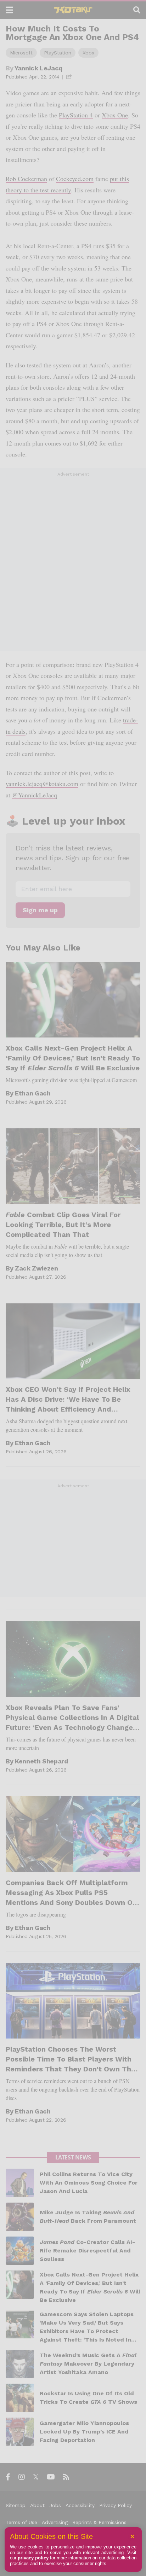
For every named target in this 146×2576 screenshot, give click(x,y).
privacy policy (33, 2558)
